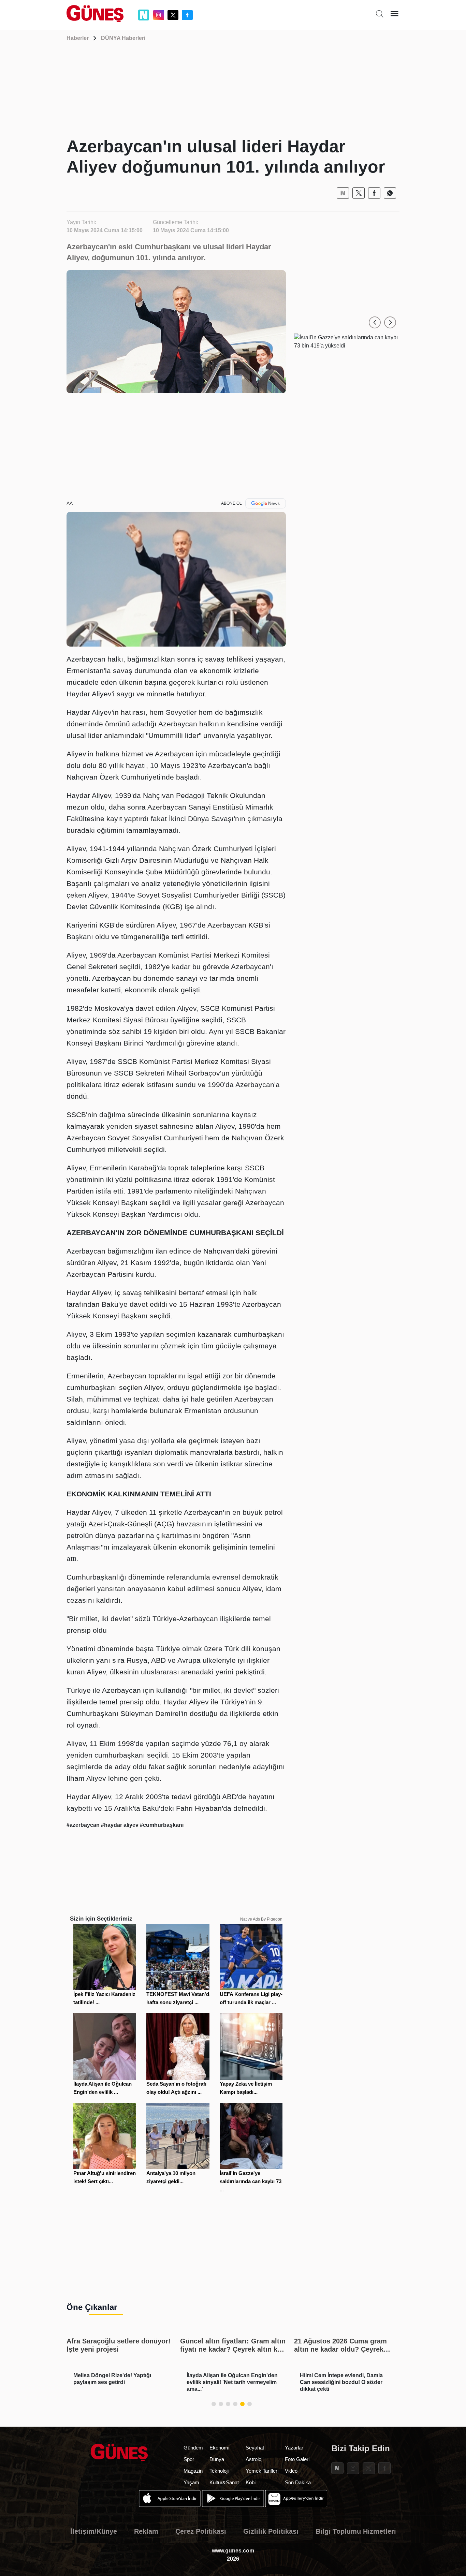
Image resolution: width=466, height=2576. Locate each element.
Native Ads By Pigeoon (261, 1919)
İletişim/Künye (94, 2531)
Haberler (78, 38)
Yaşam (191, 2482)
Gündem (193, 2448)
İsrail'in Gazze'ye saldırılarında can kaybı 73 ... (251, 2181)
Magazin (193, 2471)
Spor (189, 2459)
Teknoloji (219, 2471)
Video (291, 2471)
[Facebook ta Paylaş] (374, 193)
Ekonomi (219, 2448)
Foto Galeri (297, 2459)
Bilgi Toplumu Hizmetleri (356, 2531)
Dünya (217, 2459)
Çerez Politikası (201, 2531)
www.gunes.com (233, 2551)
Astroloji (254, 2459)
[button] (375, 322)
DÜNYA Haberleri (123, 38)
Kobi (251, 2482)
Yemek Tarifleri (262, 2471)
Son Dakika (298, 2482)
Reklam (146, 2531)
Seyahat (255, 2448)
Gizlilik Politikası (271, 2531)
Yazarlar (294, 2448)
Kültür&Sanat (224, 2482)
